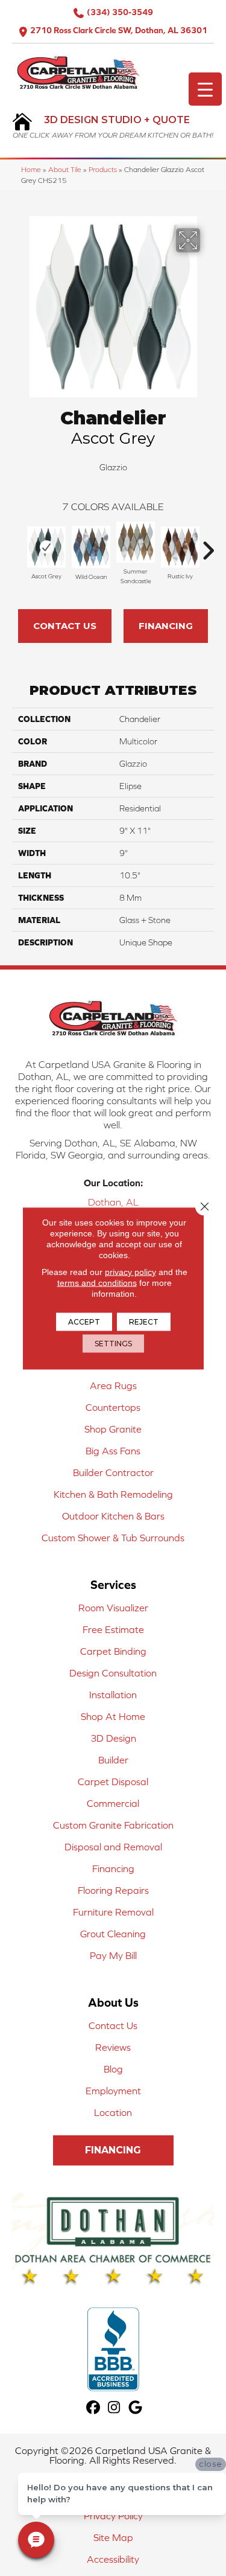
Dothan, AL (113, 1202)
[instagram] (114, 2408)
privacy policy (130, 1271)
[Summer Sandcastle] (136, 542)
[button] (113, 2150)
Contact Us (65, 626)
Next (208, 545)
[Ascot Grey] (46, 547)
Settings (113, 1343)
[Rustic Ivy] (180, 547)
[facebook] (93, 2408)
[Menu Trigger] (205, 89)
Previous (18, 545)
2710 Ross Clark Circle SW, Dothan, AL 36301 (119, 30)
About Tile (65, 169)
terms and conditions (97, 1282)
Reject (144, 1321)
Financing (166, 626)
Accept (84, 1321)
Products (103, 169)
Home (31, 169)
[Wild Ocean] (91, 547)
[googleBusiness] (135, 2408)
